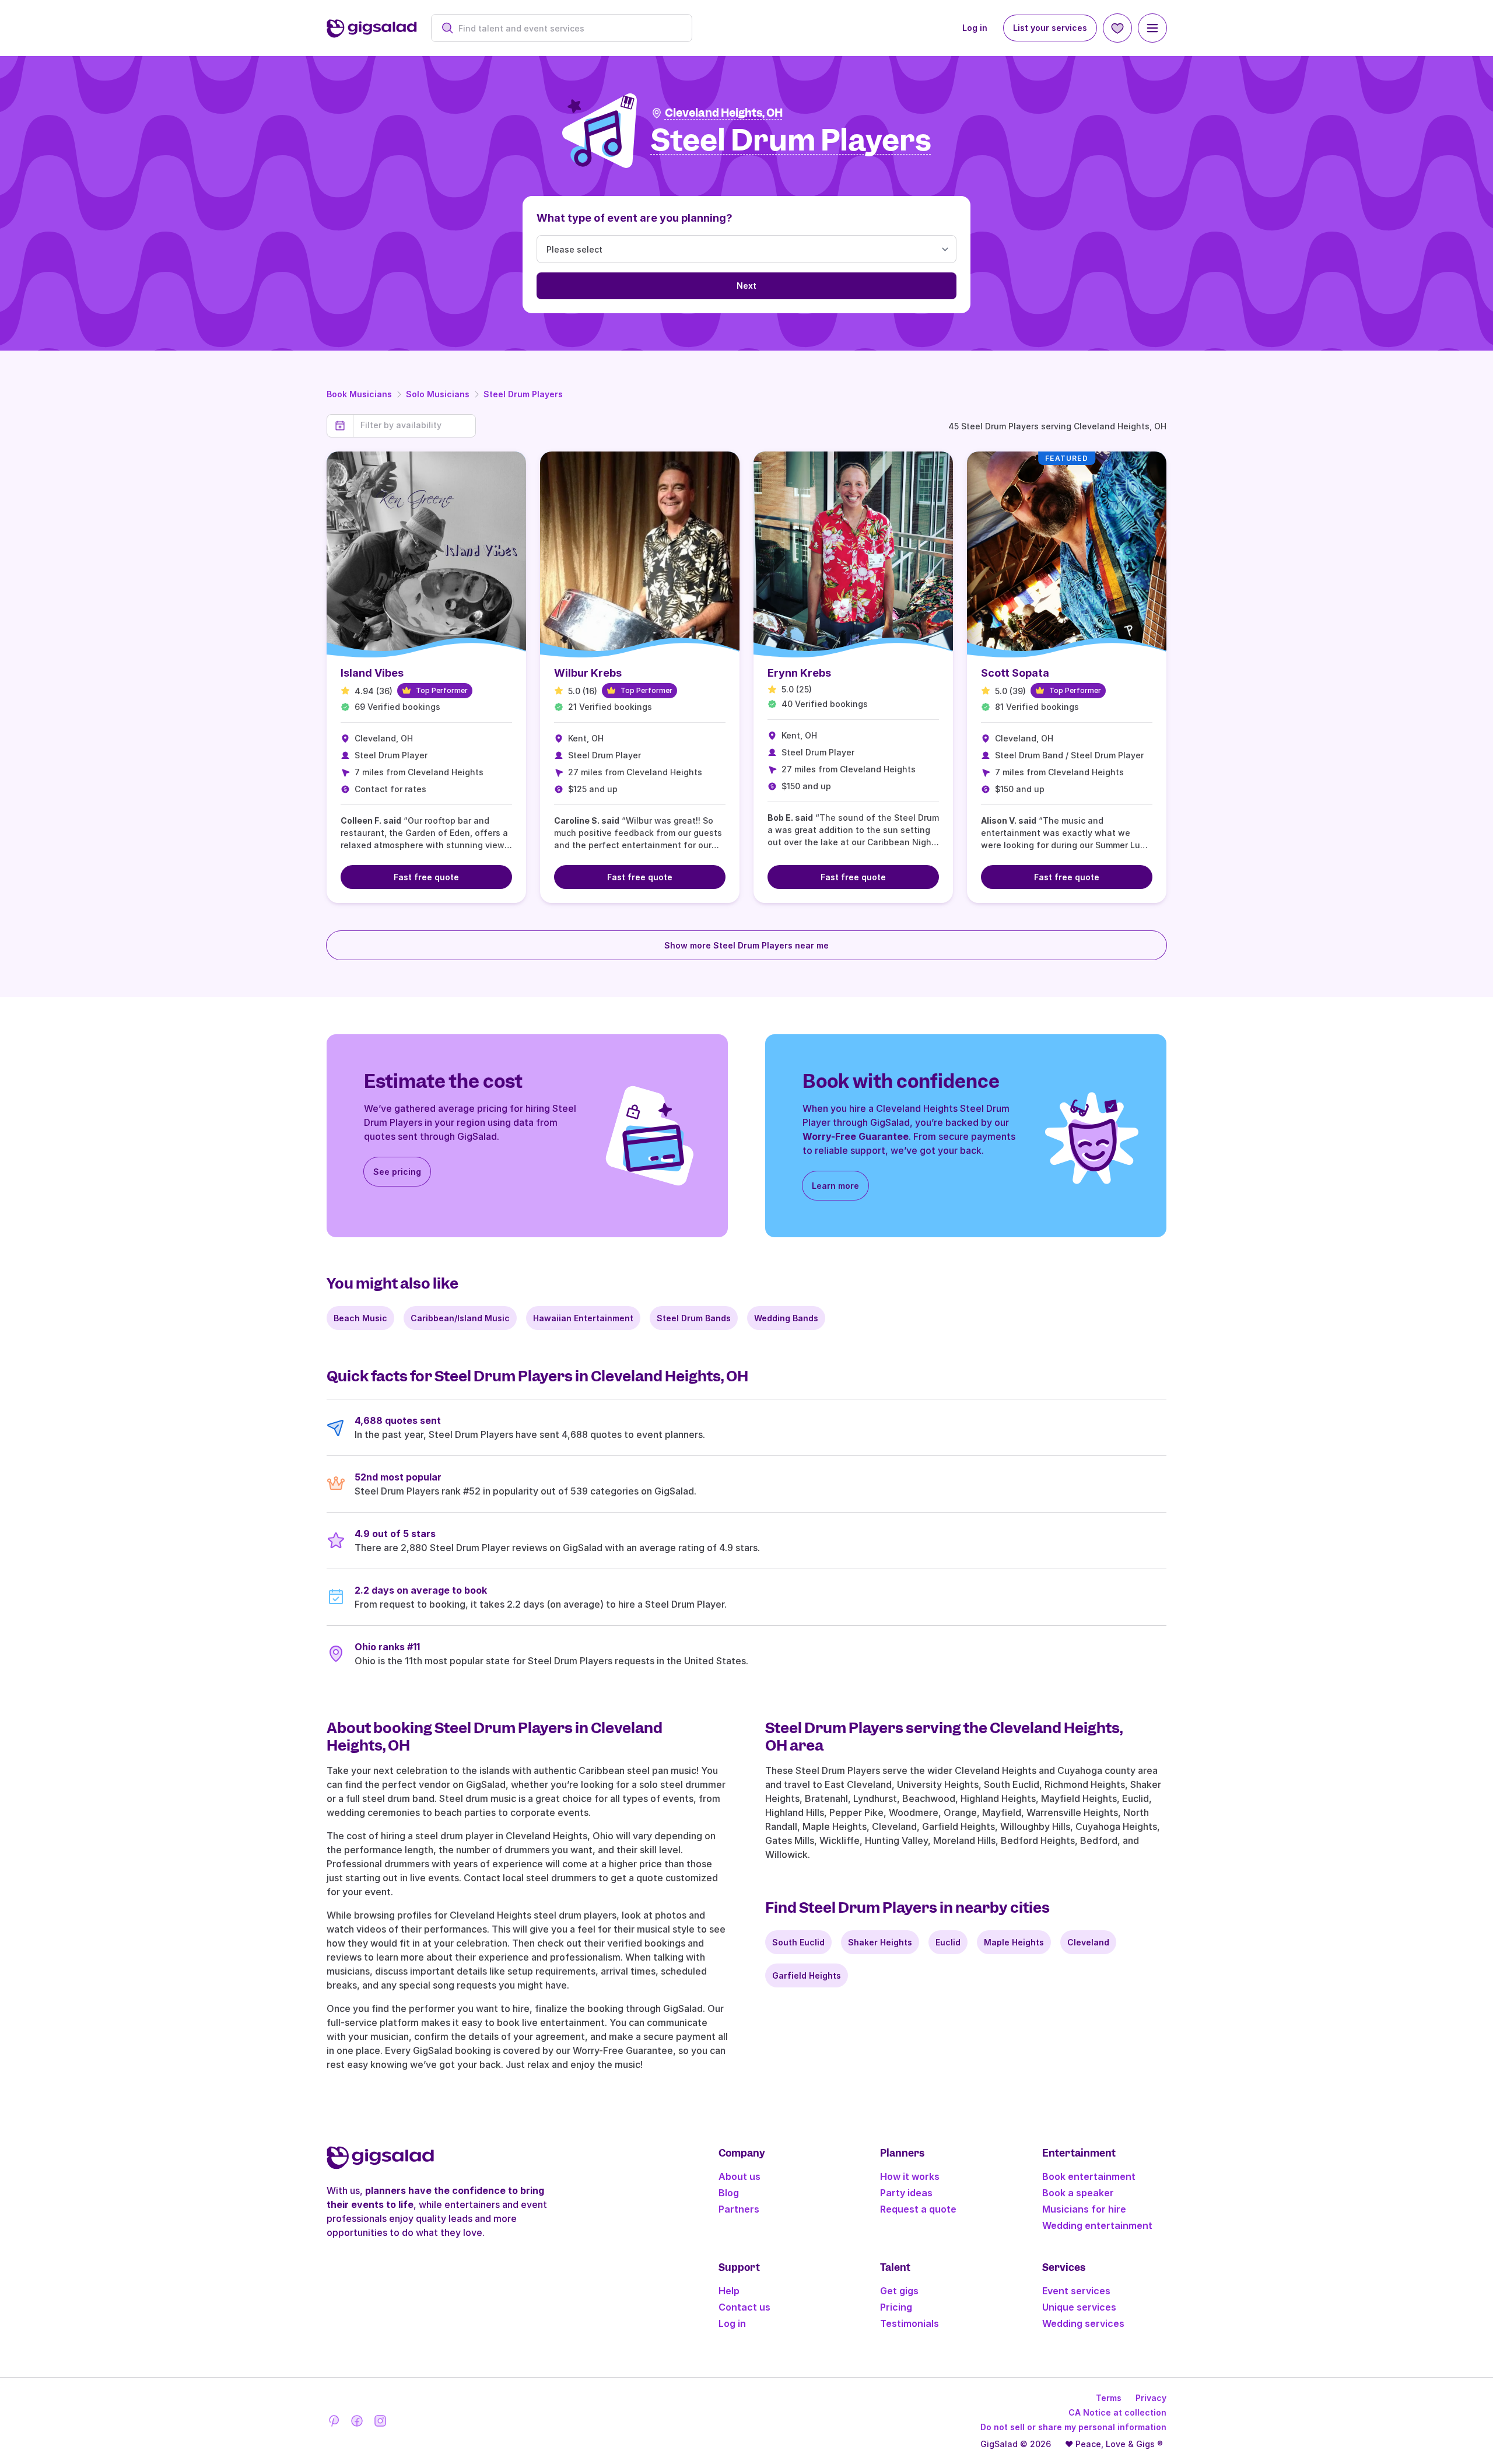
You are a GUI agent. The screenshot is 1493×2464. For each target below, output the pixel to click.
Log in (975, 28)
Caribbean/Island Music (460, 1318)
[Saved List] (1117, 28)
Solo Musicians (438, 394)
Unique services (1079, 2307)
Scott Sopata (1015, 673)
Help (729, 2291)
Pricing (896, 2307)
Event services (1076, 2291)
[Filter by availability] (414, 425)
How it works (910, 2176)
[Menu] (1152, 28)
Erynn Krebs (799, 673)
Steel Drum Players (523, 394)
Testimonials (910, 2323)
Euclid (948, 1942)
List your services (1050, 28)
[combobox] (568, 28)
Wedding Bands (786, 1318)
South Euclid (798, 1942)
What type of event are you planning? (635, 218)
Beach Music (360, 1318)
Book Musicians (359, 394)
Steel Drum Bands (694, 1318)
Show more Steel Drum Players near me (746, 945)
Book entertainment (1089, 2176)
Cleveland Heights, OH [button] (724, 113)
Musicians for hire (1084, 2209)
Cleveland (1088, 1942)
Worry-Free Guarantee (856, 1136)
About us (740, 2176)
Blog (729, 2193)
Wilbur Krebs (588, 673)
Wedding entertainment (1097, 2225)
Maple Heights (1014, 1942)
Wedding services (1083, 2323)
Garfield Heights (807, 1975)
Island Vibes (372, 673)
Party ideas (906, 2193)
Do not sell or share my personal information (1073, 2427)
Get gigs (899, 2291)
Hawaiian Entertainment (583, 1318)
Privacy (1151, 2398)
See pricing (397, 1172)
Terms (1109, 2398)
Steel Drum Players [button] (791, 141)
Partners (739, 2209)
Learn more (835, 1186)
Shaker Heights (880, 1942)
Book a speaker (1078, 2193)
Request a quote (918, 2209)
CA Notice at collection (1117, 2412)
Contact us (744, 2307)
